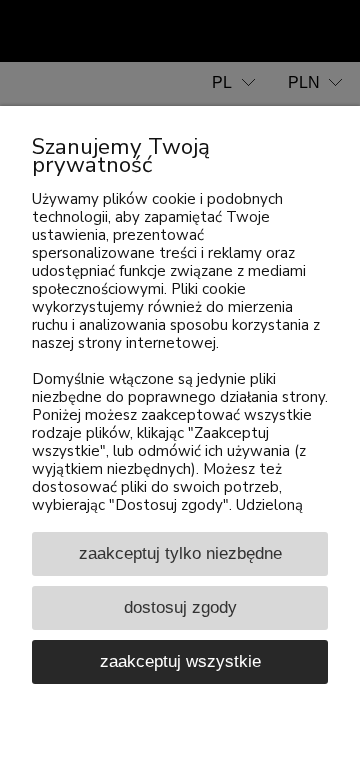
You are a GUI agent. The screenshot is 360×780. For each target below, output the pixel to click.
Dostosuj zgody (180, 607)
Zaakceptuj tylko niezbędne (180, 553)
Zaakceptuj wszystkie (180, 661)
